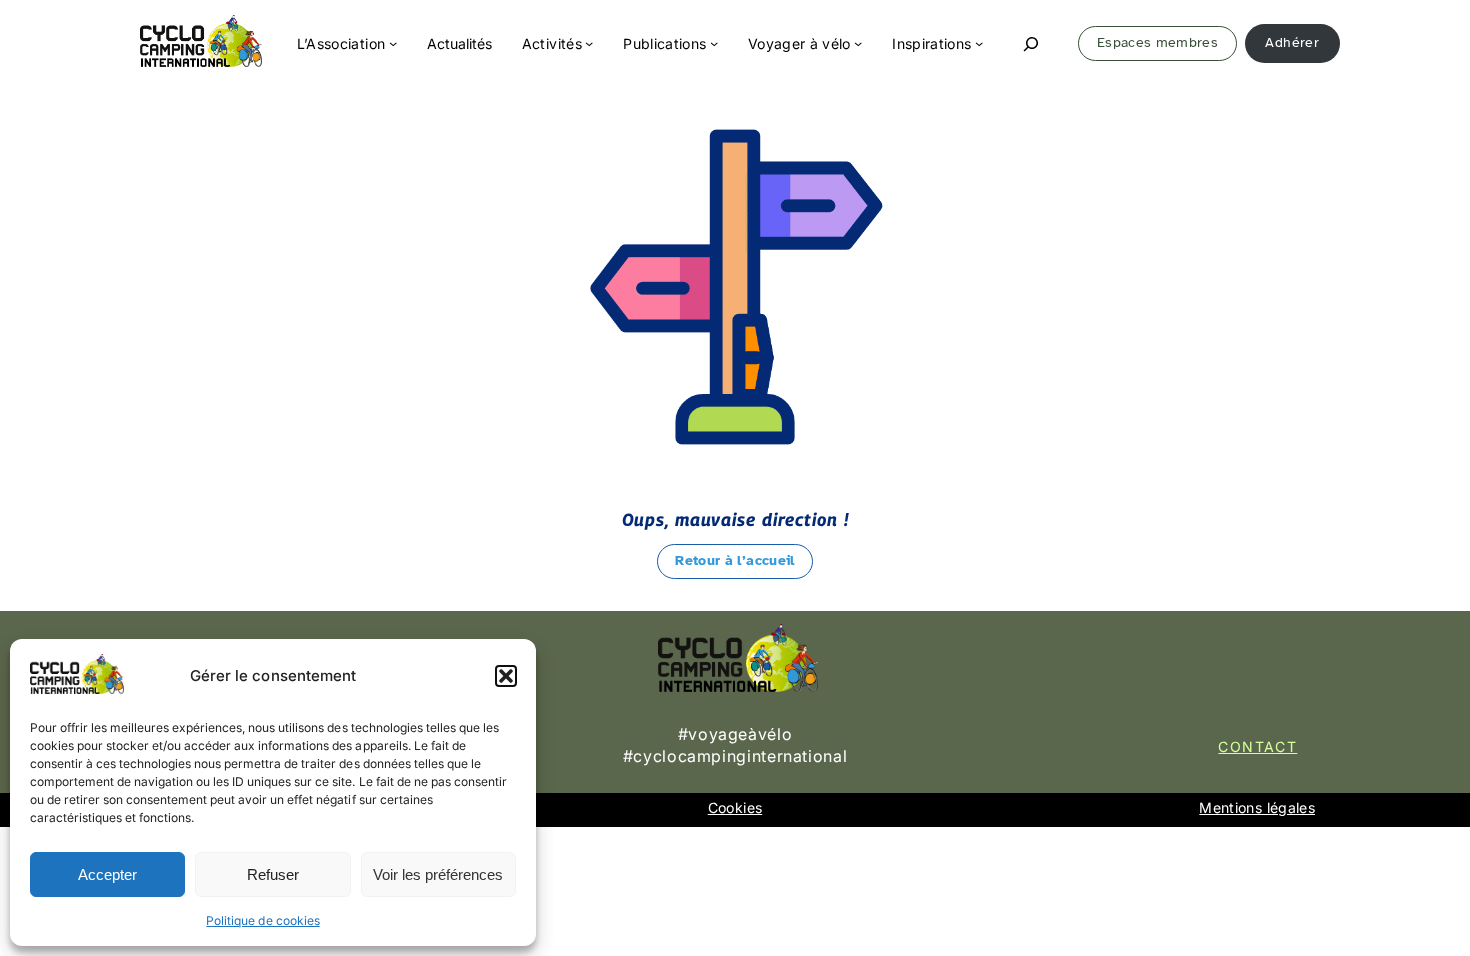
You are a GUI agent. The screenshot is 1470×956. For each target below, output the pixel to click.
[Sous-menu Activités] (589, 43)
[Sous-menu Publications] (714, 43)
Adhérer (1291, 42)
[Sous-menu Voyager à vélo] (858, 43)
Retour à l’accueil (734, 560)
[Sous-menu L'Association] (393, 43)
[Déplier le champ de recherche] (1031, 43)
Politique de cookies (262, 920)
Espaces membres (1157, 42)
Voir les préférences (438, 874)
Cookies (735, 807)
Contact (1257, 746)
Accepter (107, 874)
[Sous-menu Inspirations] (979, 43)
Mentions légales (1257, 807)
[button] (506, 676)
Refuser (273, 874)
